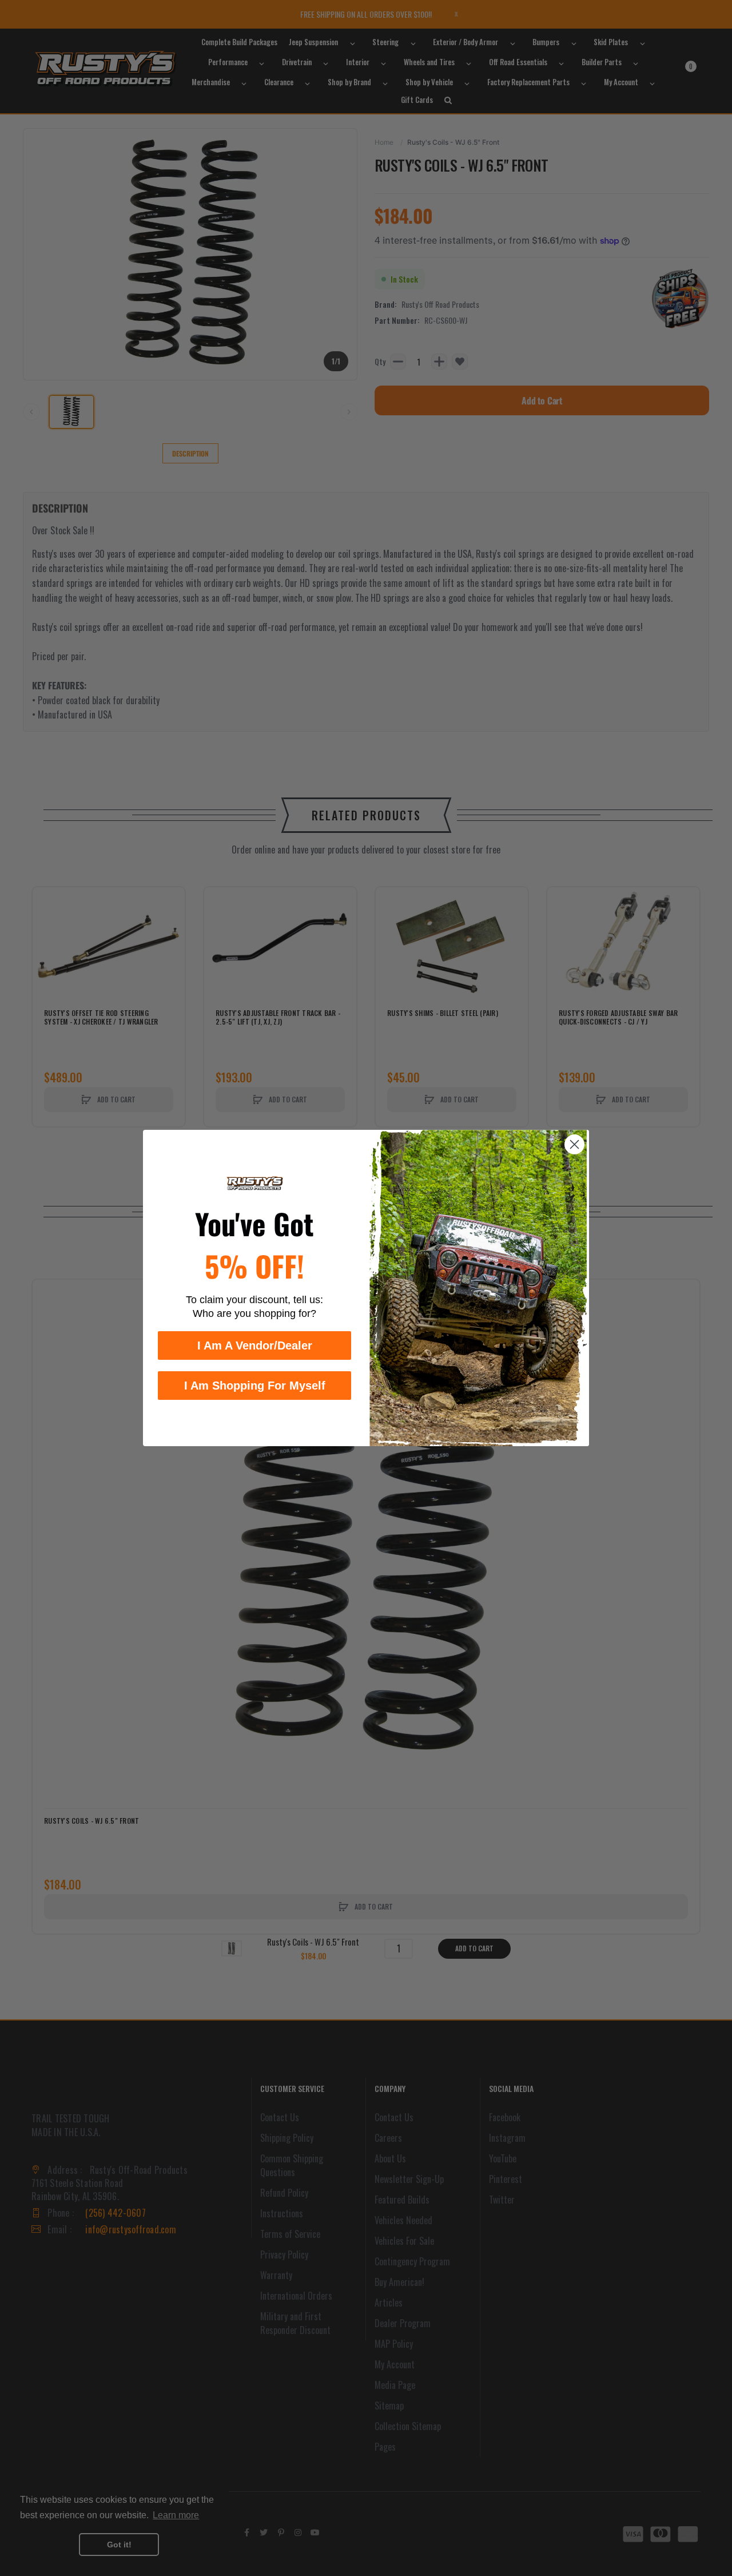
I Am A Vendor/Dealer (255, 1345)
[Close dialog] (574, 1144)
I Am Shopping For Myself (255, 1386)
